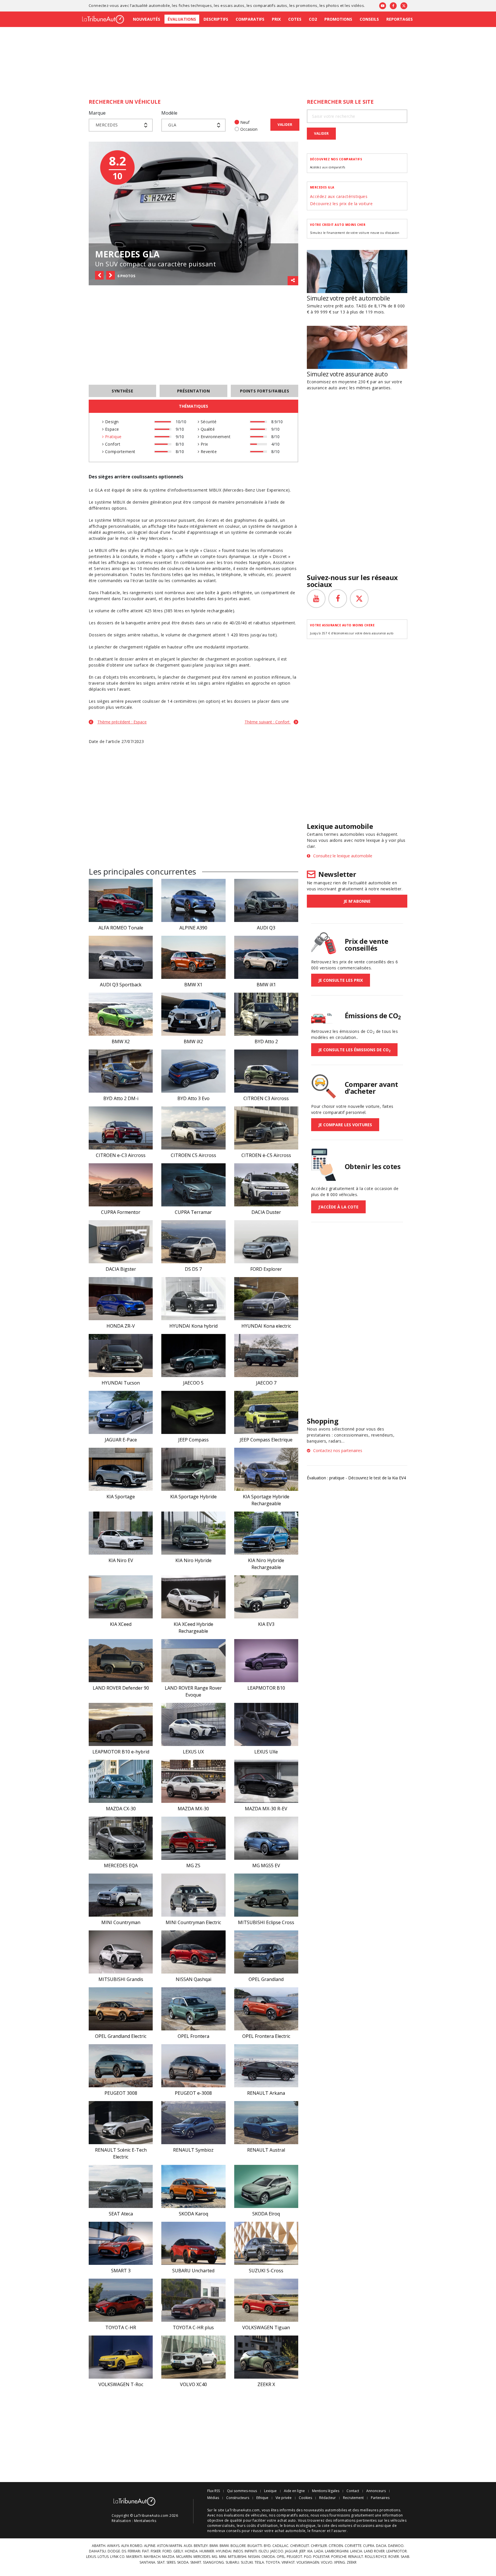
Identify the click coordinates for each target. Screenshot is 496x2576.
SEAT (161, 2562)
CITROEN (336, 2546)
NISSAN (254, 2557)
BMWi (224, 2546)
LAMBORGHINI (337, 2551)
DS (124, 2551)
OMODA (268, 2557)
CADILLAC (280, 2546)
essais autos (232, 5)
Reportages (400, 19)
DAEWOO (396, 2546)
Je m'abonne (357, 901)
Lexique (270, 2491)
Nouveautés (147, 19)
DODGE (114, 2551)
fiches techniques (195, 5)
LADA (319, 2551)
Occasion (249, 129)
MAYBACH (152, 2557)
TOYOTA (273, 2562)
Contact (353, 2491)
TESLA (259, 2562)
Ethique (262, 2498)
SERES (171, 2562)
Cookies (305, 2498)
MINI (223, 2557)
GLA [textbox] (172, 125)
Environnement (215, 437)
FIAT (146, 2551)
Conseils (369, 19)
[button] (99, 275)
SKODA (183, 2562)
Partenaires (380, 2498)
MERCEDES (202, 2557)
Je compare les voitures (345, 1125)
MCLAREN (184, 2557)
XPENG (340, 2562)
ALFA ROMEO (132, 2546)
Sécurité (208, 422)
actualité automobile (151, 5)
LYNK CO (117, 2557)
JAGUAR (291, 2551)
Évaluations (182, 19)
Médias (213, 2498)
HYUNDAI (224, 2551)
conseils (233, 2531)
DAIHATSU (97, 2551)
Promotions (338, 19)
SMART (196, 2562)
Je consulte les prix (341, 980)
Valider (285, 125)
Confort (112, 444)
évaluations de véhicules (245, 2515)
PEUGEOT (294, 2557)
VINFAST (288, 2562)
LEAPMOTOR (397, 2551)
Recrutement (353, 2498)
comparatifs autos (270, 5)
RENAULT (356, 2557)
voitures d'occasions (356, 2526)
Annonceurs (376, 2491)
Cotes (295, 19)
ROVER (394, 2557)
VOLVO (327, 2562)
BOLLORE (238, 2546)
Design (111, 422)
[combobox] (121, 125)
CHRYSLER (319, 2546)
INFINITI (251, 2551)
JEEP (303, 2551)
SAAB (405, 2557)
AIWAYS (113, 2546)
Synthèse (122, 391)
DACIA (381, 2546)
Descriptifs (216, 19)
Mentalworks (145, 2521)
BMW (214, 2546)
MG (215, 2557)
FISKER (156, 2551)
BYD (267, 2546)
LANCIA (356, 2551)
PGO (308, 2557)
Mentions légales (326, 2491)
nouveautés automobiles (325, 2510)
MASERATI (134, 2557)
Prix (276, 19)
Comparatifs (250, 19)
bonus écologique (300, 2526)
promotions (307, 5)
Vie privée (284, 2498)
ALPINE (150, 2546)
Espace (111, 429)
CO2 (313, 19)
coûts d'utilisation (262, 2526)
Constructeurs (238, 2498)
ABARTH (99, 2546)
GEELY (178, 2551)
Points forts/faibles (265, 391)
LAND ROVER (374, 2551)
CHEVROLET (300, 2546)
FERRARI (134, 2551)
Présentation (194, 391)
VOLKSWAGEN (308, 2562)
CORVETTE (353, 2546)
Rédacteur (328, 2498)
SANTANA (147, 2562)
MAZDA (168, 2557)
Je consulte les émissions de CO (354, 1050)
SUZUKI (247, 2562)
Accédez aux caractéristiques (339, 196)
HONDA (191, 2551)
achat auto (287, 2520)
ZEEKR (352, 2562)
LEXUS (91, 2557)
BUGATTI (255, 2546)
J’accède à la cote (338, 1207)
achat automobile (290, 2531)
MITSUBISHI (237, 2557)
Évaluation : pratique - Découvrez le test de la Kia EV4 (356, 1478)
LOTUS (103, 2557)
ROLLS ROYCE (376, 2557)
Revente (208, 452)
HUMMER (207, 2551)
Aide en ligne (294, 2491)
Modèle (169, 113)
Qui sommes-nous (242, 2491)
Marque (97, 113)
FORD (167, 2551)
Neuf (245, 122)
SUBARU (232, 2562)
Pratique (113, 437)
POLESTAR (321, 2557)
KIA (310, 2551)
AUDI (188, 2546)
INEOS (238, 2551)
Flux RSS (214, 2491)
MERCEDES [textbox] (107, 125)
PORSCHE (339, 2557)
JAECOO (277, 2551)
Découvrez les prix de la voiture (341, 204)
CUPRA (369, 2546)
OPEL (281, 2557)
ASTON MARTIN (169, 2546)
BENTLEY (201, 2546)
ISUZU (264, 2551)
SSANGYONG (213, 2562)
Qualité (207, 429)
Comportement (119, 452)
